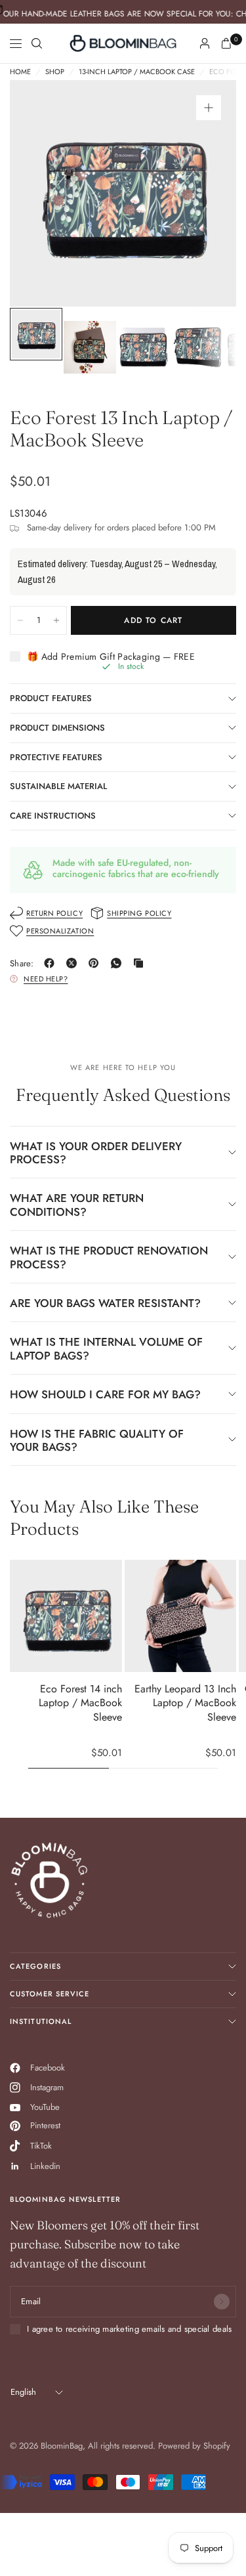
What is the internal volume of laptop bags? (106, 1348)
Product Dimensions (57, 728)
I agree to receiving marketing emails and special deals (129, 2329)
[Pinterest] (96, 963)
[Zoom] (209, 108)
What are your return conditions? (77, 1205)
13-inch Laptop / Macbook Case (137, 72)
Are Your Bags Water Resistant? (105, 1303)
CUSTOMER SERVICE (50, 1994)
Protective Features (56, 757)
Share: (22, 963)
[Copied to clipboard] (141, 963)
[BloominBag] (123, 43)
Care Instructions (53, 816)
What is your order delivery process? (96, 1153)
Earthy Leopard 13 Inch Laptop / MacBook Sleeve (185, 1703)
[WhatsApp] (119, 963)
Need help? (46, 979)
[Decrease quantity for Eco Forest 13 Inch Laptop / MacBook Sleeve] (20, 620)
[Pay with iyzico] (21, 2482)
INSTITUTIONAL (41, 2021)
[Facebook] (52, 963)
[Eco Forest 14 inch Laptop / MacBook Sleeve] (66, 1616)
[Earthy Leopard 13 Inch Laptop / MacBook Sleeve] (181, 1616)
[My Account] (205, 43)
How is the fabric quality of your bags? (97, 1440)
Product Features (51, 698)
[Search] (37, 43)
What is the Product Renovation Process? (109, 1257)
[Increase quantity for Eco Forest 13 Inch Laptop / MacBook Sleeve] (56, 620)
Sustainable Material (58, 786)
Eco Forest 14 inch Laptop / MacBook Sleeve (80, 1703)
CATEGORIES (35, 1966)
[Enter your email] (222, 2302)
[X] (74, 963)
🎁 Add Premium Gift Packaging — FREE (111, 657)
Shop (55, 72)
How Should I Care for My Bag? (105, 1394)
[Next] (206, 194)
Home (20, 72)
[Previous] (40, 194)
